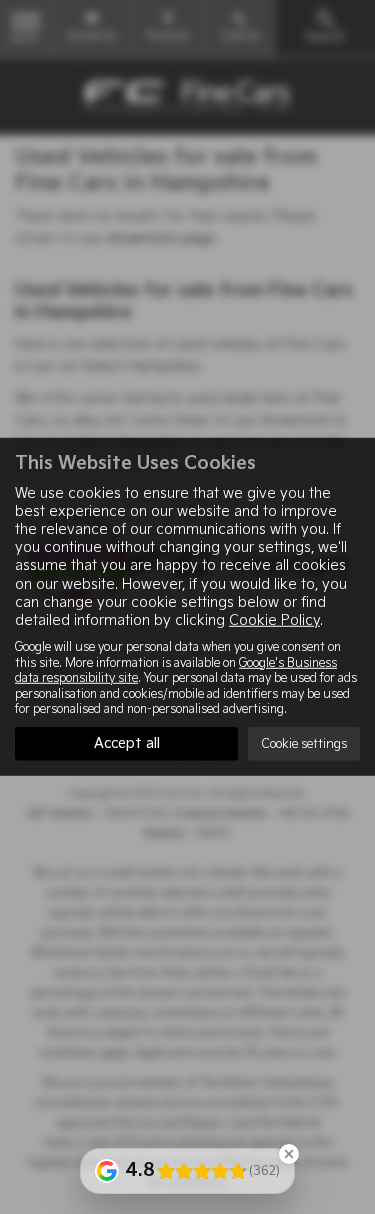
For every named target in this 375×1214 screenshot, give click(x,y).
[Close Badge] (289, 1154)
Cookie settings (304, 744)
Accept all (127, 743)
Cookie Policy (274, 620)
